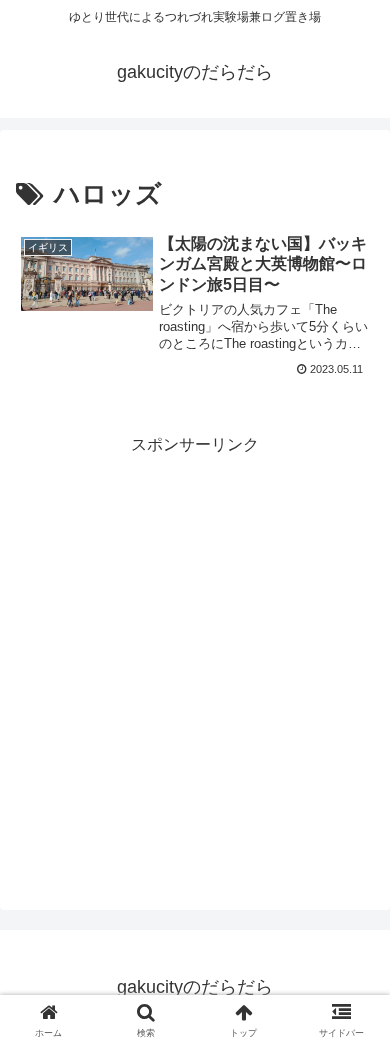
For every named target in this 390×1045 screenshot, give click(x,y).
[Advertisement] (195, 655)
